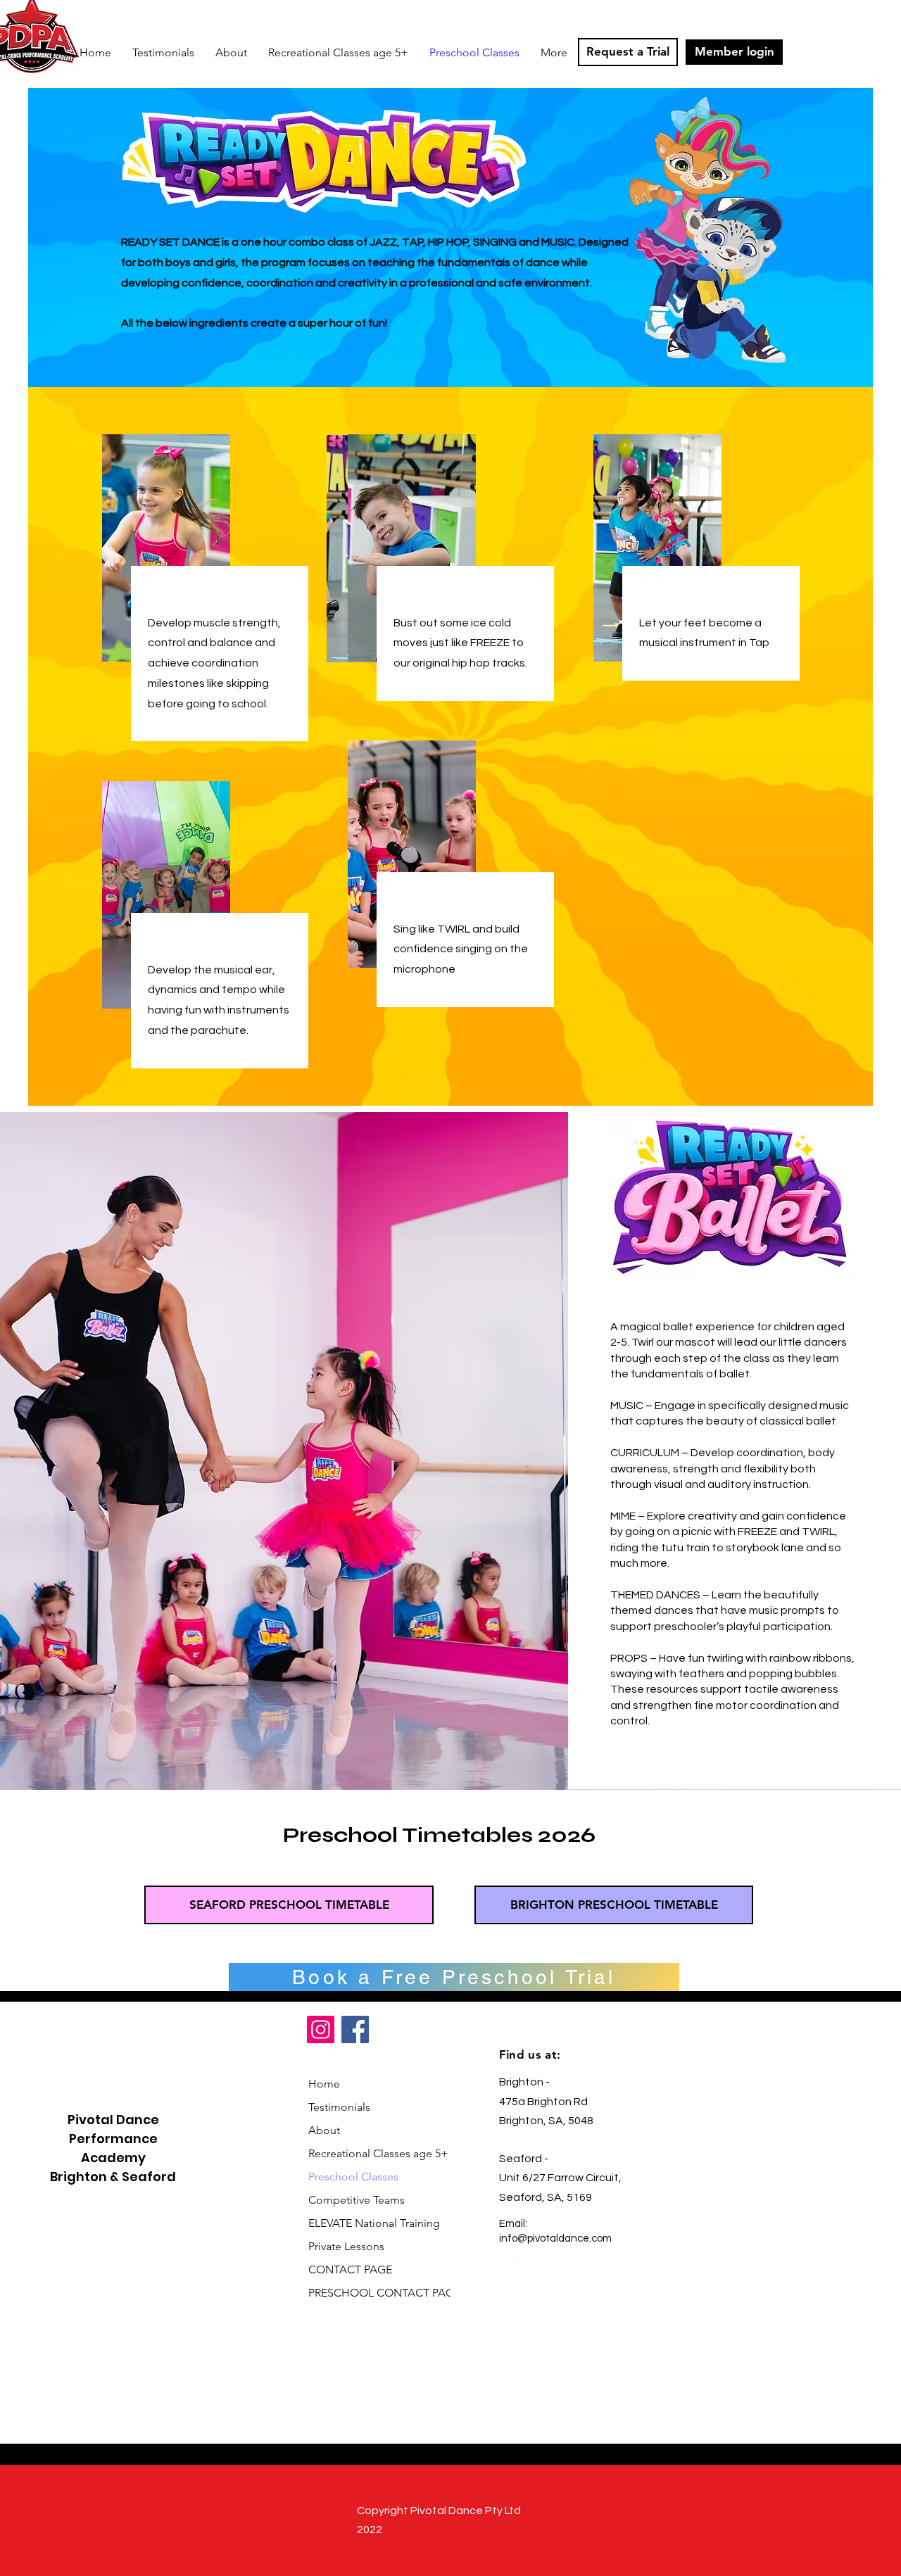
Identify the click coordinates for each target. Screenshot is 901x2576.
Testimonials (339, 2107)
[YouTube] (558, 2264)
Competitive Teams (357, 2200)
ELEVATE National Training (373, 2223)
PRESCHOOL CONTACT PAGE (373, 2293)
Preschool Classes (353, 2177)
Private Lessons (346, 2246)
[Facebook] (355, 2029)
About (324, 2130)
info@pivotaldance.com (555, 2239)
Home (324, 2084)
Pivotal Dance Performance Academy (113, 2139)
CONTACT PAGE (350, 2269)
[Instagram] (321, 2029)
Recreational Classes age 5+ (373, 2153)
